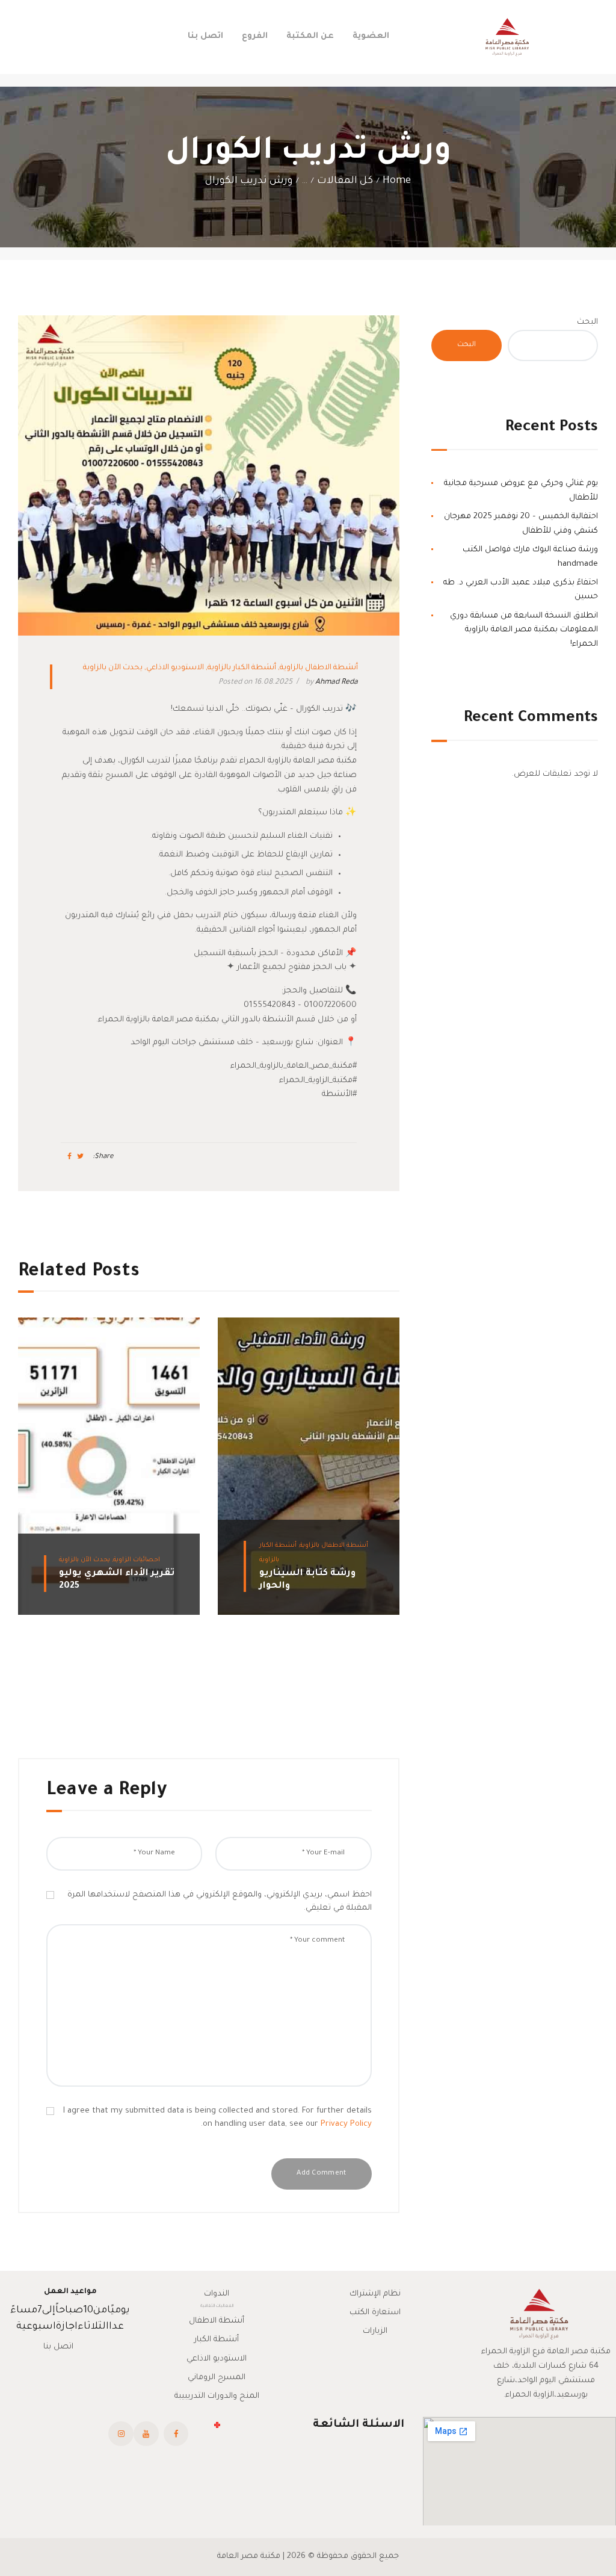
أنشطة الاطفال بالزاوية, (332, 1546)
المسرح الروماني (217, 2378)
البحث (587, 322)
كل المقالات (345, 181)
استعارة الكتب (375, 2313)
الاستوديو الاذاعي (175, 668)
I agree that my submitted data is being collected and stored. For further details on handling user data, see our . (217, 2118)
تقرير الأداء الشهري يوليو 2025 (117, 1580)
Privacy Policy (346, 2124)
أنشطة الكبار (217, 2340)
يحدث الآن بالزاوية (113, 668)
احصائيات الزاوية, (135, 1560)
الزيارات (375, 2331)
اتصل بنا (58, 2347)
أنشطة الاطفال (217, 2321)
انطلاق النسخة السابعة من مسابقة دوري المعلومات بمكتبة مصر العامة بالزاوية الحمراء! (524, 630)
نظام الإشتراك (375, 2294)
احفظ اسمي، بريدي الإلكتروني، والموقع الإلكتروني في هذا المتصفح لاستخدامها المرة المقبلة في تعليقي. (220, 1902)
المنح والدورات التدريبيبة (217, 2396)
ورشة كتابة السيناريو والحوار (307, 1580)
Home (397, 181)
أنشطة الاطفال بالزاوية (319, 668)
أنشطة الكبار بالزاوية (242, 668)
